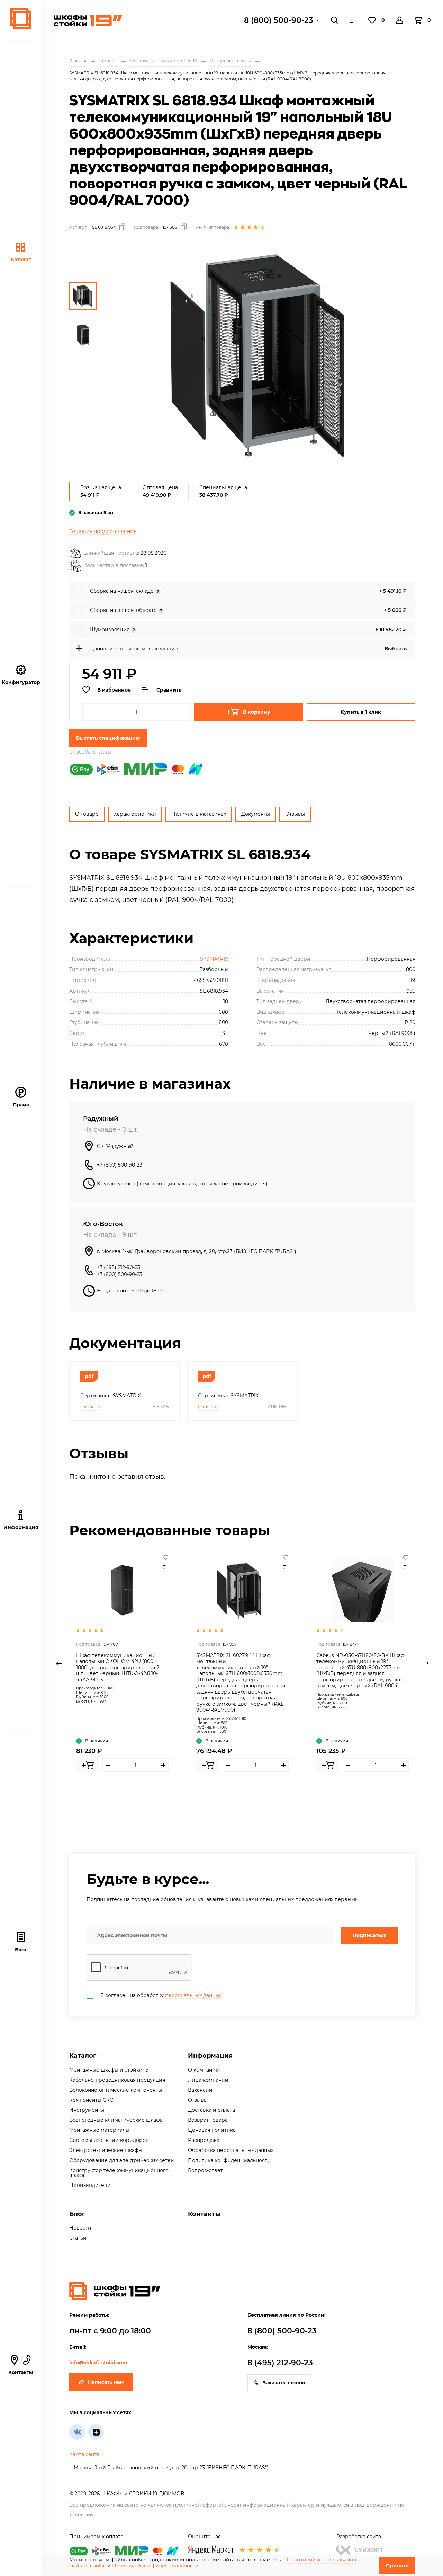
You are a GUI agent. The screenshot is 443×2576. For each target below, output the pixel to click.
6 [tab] (260, 1797)
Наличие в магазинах (199, 814)
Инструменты (87, 2110)
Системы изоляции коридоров (109, 2140)
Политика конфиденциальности (229, 2160)
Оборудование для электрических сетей (122, 2160)
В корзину (257, 712)
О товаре (87, 814)
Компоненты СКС (91, 2100)
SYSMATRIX (214, 959)
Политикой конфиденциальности (155, 2566)
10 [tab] (398, 1797)
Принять (397, 2566)
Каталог (21, 260)
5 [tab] (225, 1797)
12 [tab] (242, 1802)
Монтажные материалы (99, 2130)
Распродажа (204, 2140)
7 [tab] (294, 1797)
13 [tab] (277, 1802)
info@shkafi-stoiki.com (98, 2363)
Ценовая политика (212, 2130)
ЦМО (111, 1688)
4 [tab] (190, 1797)
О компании (204, 2070)
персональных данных (193, 1995)
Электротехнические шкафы (106, 2150)
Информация (210, 2056)
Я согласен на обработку (161, 1995)
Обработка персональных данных (231, 2150)
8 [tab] (329, 1797)
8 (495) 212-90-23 (280, 2363)
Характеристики (135, 814)
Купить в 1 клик (361, 712)
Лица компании (208, 2080)
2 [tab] (121, 1797)
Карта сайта (84, 2454)
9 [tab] (363, 1797)
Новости (80, 2228)
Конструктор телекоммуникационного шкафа (119, 2173)
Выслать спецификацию (108, 738)
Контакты (204, 2214)
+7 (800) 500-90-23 (120, 1165)
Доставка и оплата (211, 2110)
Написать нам (106, 2382)
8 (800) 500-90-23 (279, 20)
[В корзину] (88, 1765)
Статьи (78, 2238)
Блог (21, 1950)
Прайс (21, 1105)
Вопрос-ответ (205, 2170)
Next (426, 1663)
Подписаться (370, 1935)
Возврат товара (208, 2120)
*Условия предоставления (103, 531)
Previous (59, 1663)
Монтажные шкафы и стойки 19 (109, 2070)
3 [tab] (156, 1797)
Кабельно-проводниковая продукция (117, 2080)
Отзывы (295, 814)
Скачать (90, 1407)
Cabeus (353, 1694)
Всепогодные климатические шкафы (116, 2120)
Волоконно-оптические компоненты (116, 2090)
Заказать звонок (284, 2383)
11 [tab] (208, 1802)
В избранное (114, 690)
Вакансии (200, 2090)
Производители (90, 2185)
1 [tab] (87, 1797)
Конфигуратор (21, 682)
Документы (256, 814)
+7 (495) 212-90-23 (119, 1267)
